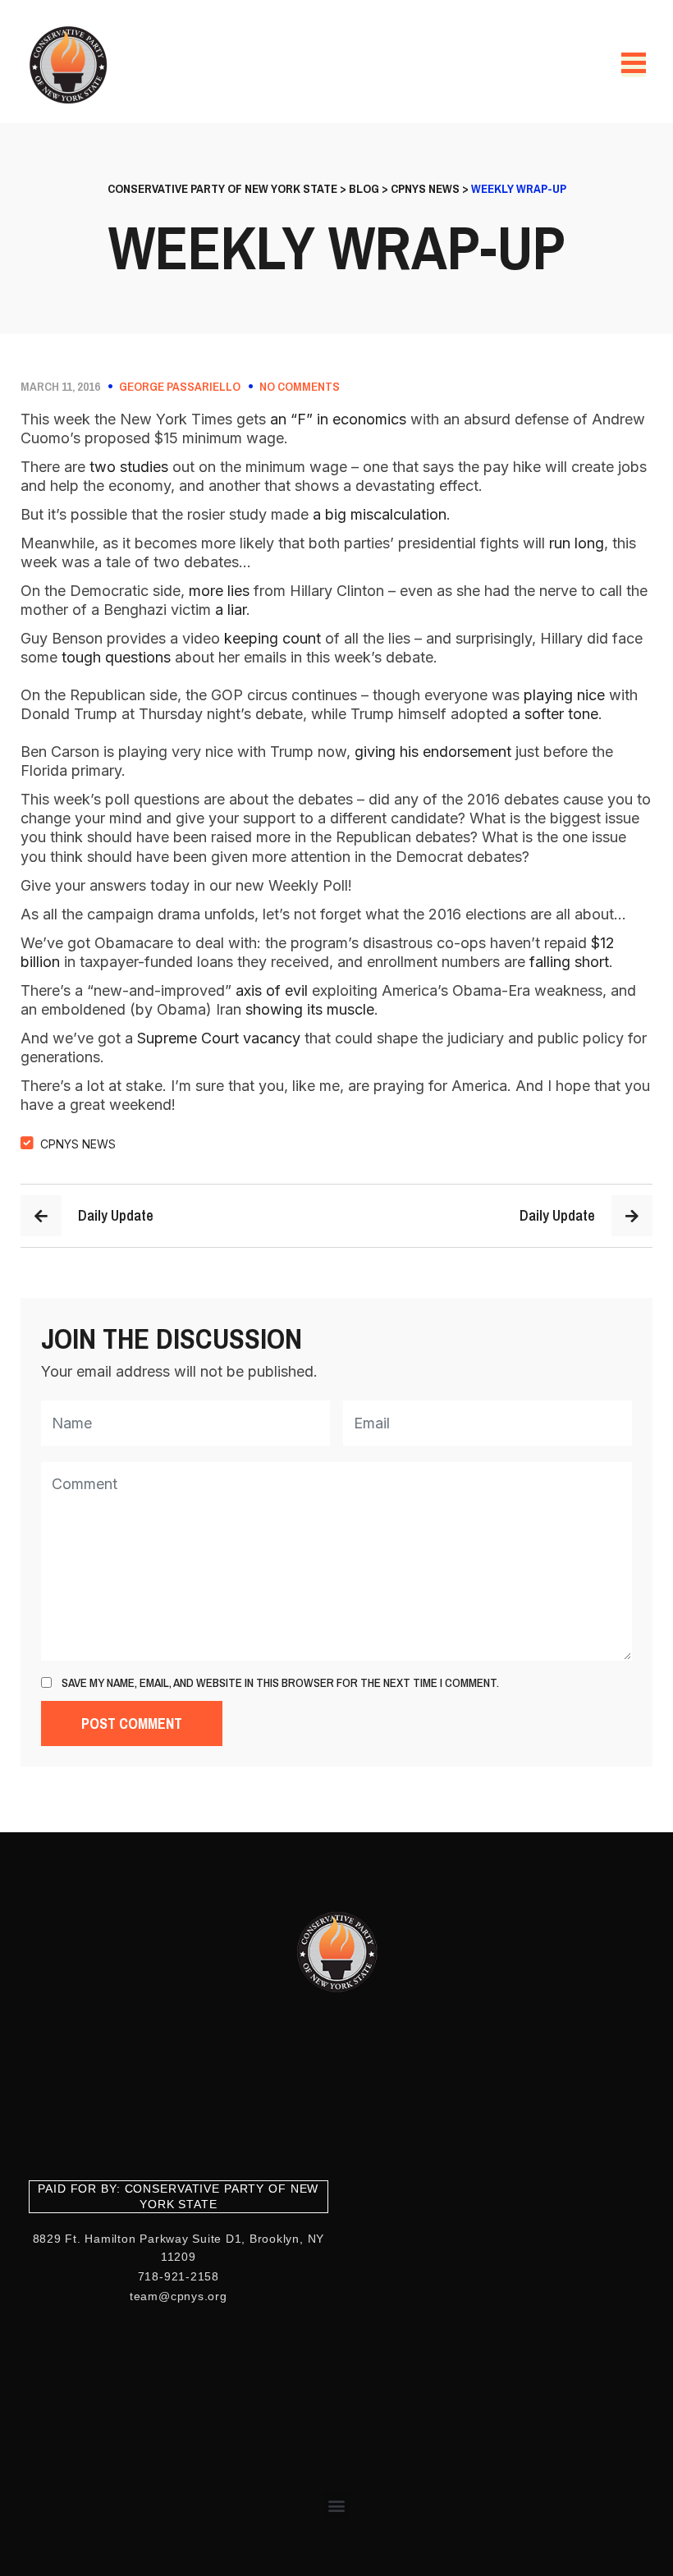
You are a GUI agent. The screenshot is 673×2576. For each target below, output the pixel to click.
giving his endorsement (433, 752)
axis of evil (272, 990)
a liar (231, 610)
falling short (569, 962)
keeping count (272, 638)
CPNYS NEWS (78, 1144)
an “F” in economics (338, 419)
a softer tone (555, 714)
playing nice (564, 695)
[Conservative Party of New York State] (71, 65)
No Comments (300, 387)
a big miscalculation (380, 514)
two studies (129, 467)
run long (577, 543)
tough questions (116, 657)
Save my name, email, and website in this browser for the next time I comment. (280, 1683)
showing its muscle (310, 1009)
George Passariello (180, 387)
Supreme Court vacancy (219, 1038)
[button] (337, 2506)
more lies (219, 591)
